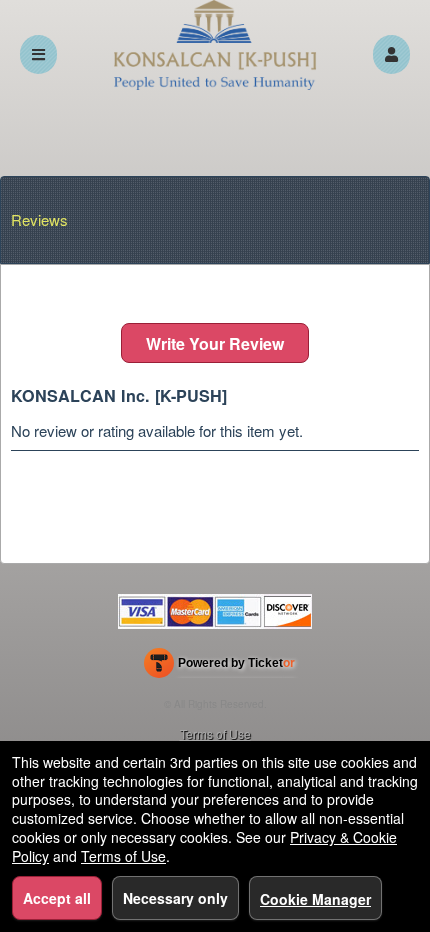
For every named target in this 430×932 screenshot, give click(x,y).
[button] (391, 54)
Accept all (57, 898)
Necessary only (175, 898)
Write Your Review (215, 343)
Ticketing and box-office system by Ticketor (219, 667)
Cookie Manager (315, 899)
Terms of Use (215, 733)
